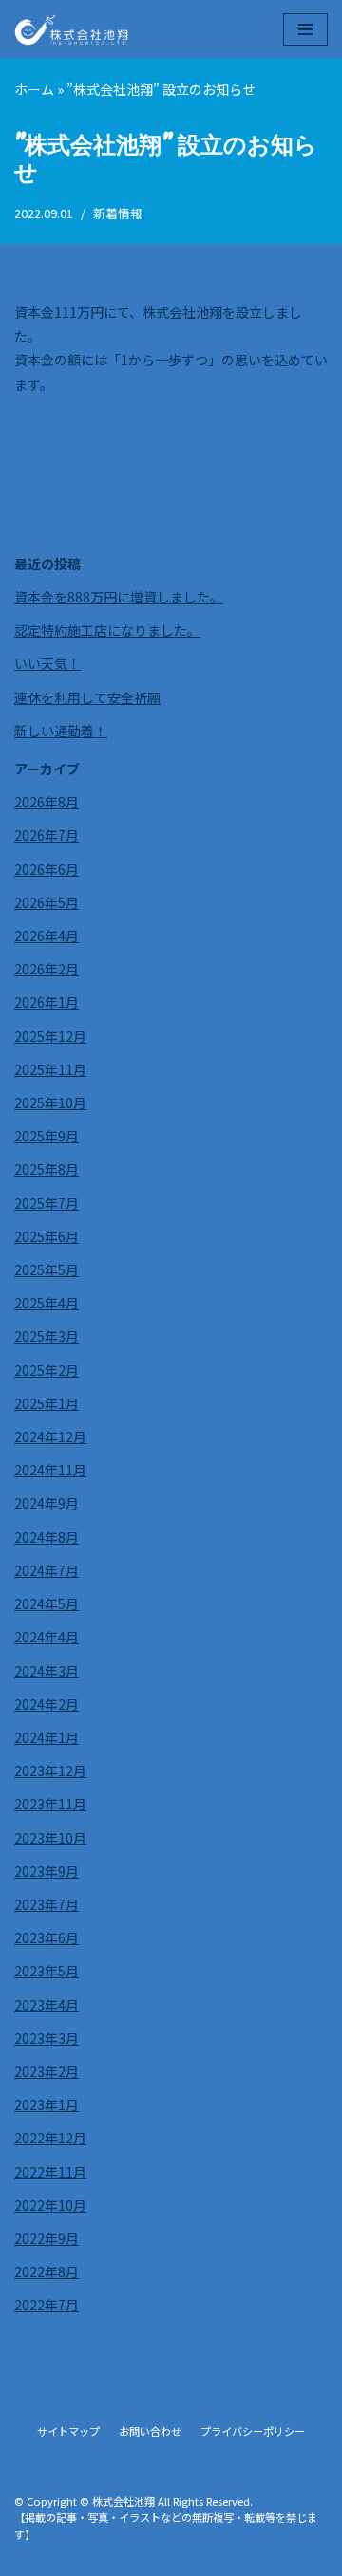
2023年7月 (47, 1904)
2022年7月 (47, 2305)
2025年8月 (47, 1169)
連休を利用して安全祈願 (87, 697)
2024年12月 (50, 1436)
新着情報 (118, 213)
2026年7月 (47, 835)
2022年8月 (47, 2271)
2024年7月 (47, 1570)
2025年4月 (47, 1303)
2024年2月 (47, 1704)
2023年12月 (50, 1770)
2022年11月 (50, 2172)
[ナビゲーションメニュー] (305, 29)
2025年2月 (47, 1370)
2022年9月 (47, 2238)
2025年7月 (47, 1203)
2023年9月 (47, 1871)
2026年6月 (47, 869)
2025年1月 (47, 1403)
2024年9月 (47, 1503)
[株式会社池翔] (71, 29)
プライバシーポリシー (253, 2431)
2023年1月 (47, 2104)
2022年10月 (50, 2205)
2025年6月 (47, 1236)
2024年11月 (50, 1470)
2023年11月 (50, 1804)
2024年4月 (47, 1637)
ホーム (34, 89)
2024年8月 (47, 1537)
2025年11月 (50, 1069)
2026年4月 (47, 936)
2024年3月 (47, 1671)
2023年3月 (47, 2038)
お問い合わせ (150, 2431)
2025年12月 (50, 1036)
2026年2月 (47, 969)
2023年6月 (47, 1937)
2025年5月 (47, 1269)
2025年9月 (47, 1136)
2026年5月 (47, 902)
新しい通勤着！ (61, 731)
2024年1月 (47, 1737)
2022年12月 (50, 2138)
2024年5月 (47, 1603)
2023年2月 (47, 2071)
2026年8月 (47, 802)
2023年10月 (50, 1838)
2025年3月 (47, 1336)
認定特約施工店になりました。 (107, 630)
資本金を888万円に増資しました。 (119, 597)
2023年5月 (47, 1971)
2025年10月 (50, 1103)
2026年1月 (47, 1002)
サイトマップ (68, 2431)
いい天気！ (47, 663)
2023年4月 (47, 2005)
